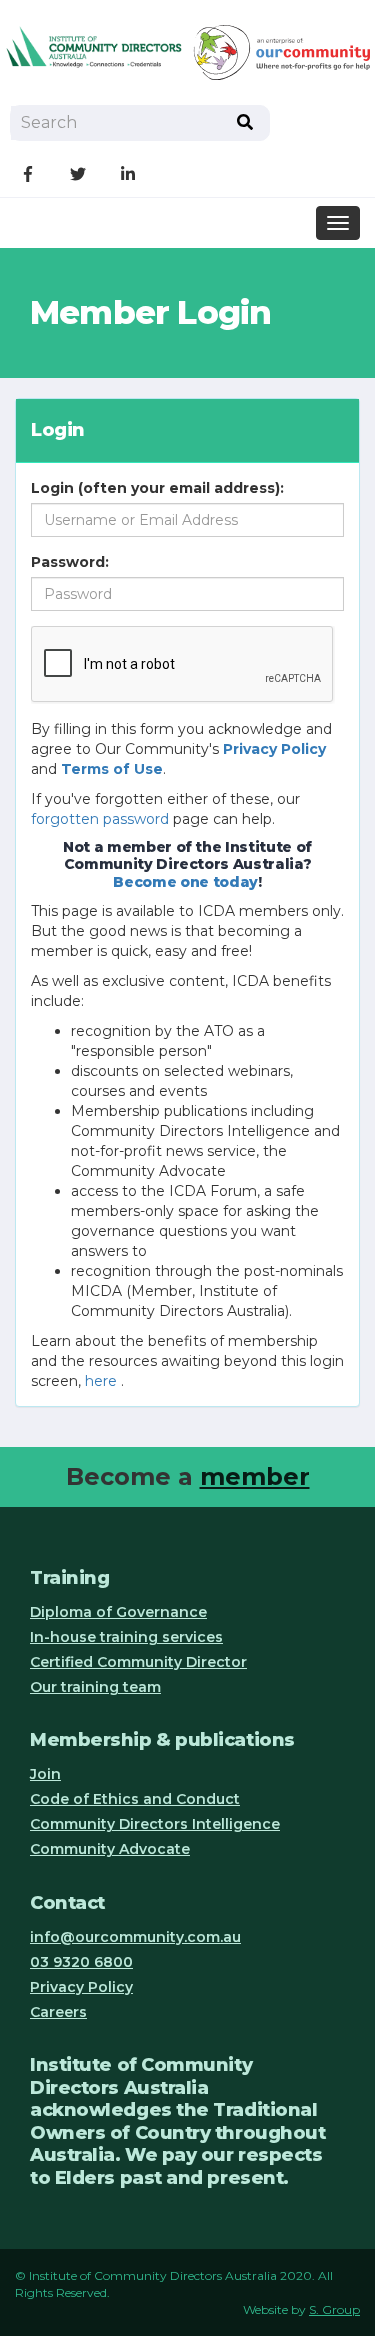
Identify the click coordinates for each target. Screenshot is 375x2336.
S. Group (334, 2309)
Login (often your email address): (157, 488)
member (255, 1476)
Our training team (95, 1687)
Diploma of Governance (118, 1612)
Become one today (185, 882)
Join (45, 1774)
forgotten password (100, 819)
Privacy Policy (81, 1987)
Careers (58, 2012)
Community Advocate (110, 1849)
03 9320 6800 (81, 1962)
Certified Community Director (138, 1662)
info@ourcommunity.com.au (135, 1937)
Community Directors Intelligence (155, 1824)
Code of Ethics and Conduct (135, 1799)
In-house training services (126, 1637)
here (101, 1381)
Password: (70, 562)
